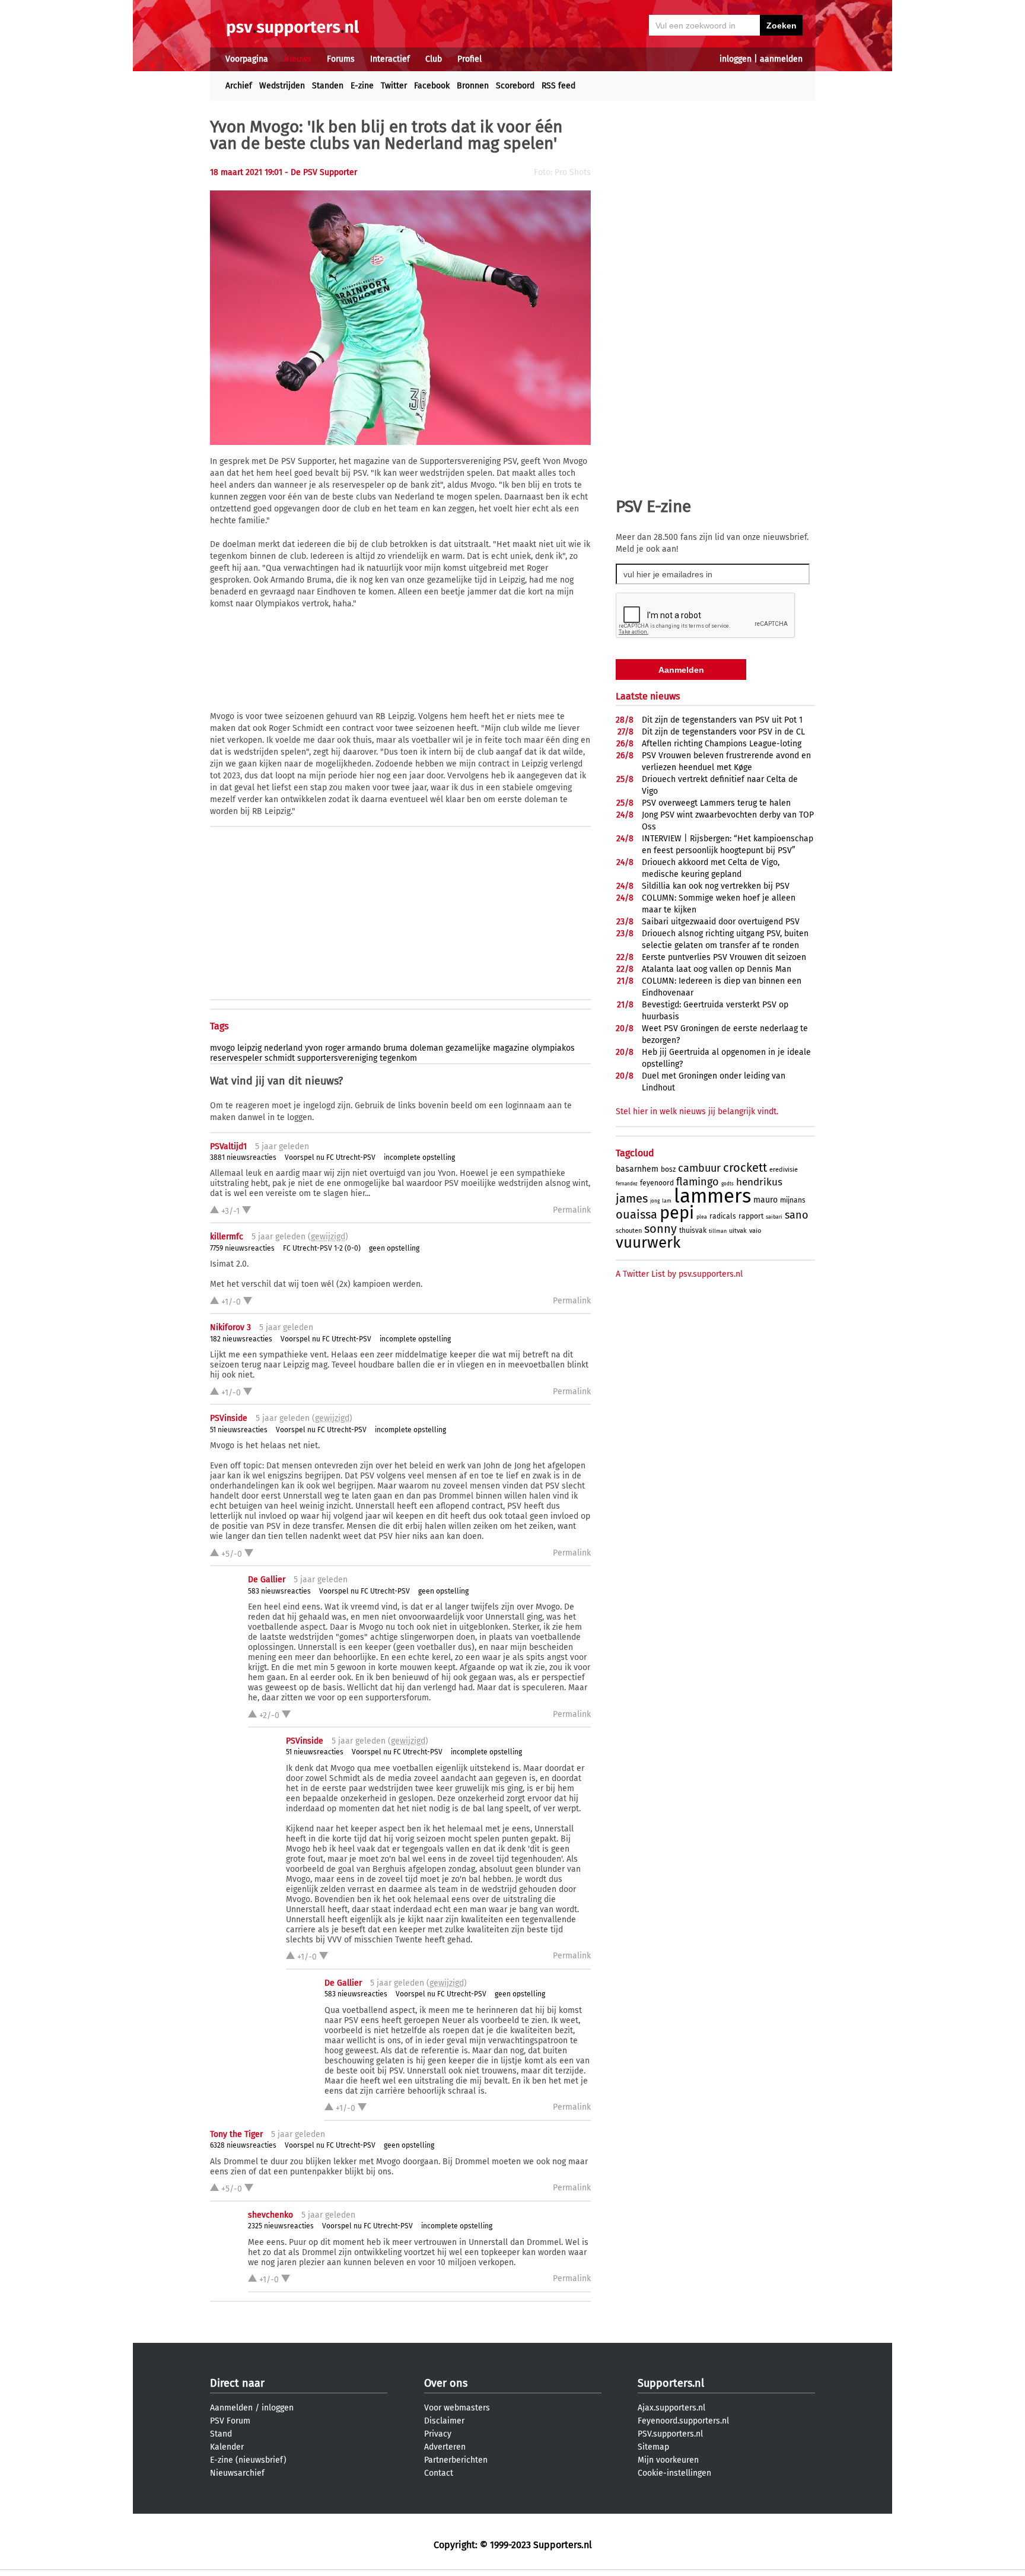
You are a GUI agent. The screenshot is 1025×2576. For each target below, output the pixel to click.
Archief (239, 86)
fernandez (627, 1184)
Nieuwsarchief (237, 2473)
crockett (745, 1168)
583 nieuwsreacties (279, 1591)
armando (364, 1048)
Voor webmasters (457, 2408)
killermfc (227, 1237)
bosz (668, 1169)
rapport (751, 1216)
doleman (426, 1048)
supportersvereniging (337, 1058)
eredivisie (784, 1170)
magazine (511, 1048)
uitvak (738, 1231)
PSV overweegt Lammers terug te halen (716, 803)
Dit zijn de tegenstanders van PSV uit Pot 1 (722, 720)
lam (667, 1201)
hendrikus (759, 1182)
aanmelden (781, 59)
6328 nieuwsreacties (243, 2145)
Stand (221, 2434)
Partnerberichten (456, 2460)
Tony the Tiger (236, 2134)
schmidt (280, 1058)
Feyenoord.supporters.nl (683, 2421)
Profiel (469, 59)
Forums (341, 59)
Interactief (390, 59)
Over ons (446, 2383)
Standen (328, 86)
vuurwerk (648, 1243)
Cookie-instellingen (674, 2473)
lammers (712, 1196)
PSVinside (229, 1418)
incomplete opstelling (419, 1157)
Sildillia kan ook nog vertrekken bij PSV (716, 886)
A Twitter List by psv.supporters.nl (679, 1274)
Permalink (572, 1210)
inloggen (736, 59)
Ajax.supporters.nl (671, 2408)
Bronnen (473, 86)
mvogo (222, 1048)
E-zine (362, 86)
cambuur (699, 1168)
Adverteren (445, 2447)
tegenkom (398, 1058)
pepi (677, 1213)
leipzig (249, 1048)
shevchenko (270, 2215)
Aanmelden (231, 2408)
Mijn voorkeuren (668, 2460)
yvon (314, 1048)
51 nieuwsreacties (239, 1430)
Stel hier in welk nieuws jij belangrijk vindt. (697, 1112)
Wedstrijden (282, 86)
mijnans (793, 1200)
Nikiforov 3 (230, 1327)
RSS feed (558, 86)
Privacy (438, 2434)
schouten (629, 1231)
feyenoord (657, 1183)
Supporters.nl (671, 2383)
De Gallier (267, 1580)
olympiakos (553, 1048)
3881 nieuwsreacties (243, 1157)
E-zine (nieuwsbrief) (248, 2460)
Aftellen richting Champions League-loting (722, 744)
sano (797, 1215)
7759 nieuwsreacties (242, 1248)
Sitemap (653, 2447)
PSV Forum (230, 2421)
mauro (765, 1200)
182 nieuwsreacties (241, 1339)
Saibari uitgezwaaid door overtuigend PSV (721, 922)
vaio (755, 1231)
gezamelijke (468, 1048)
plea (702, 1217)
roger (335, 1048)
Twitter (394, 86)
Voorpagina (247, 59)
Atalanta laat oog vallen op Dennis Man (717, 969)
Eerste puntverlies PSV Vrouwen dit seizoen (724, 957)
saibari (774, 1217)
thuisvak (693, 1230)
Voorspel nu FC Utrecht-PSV (330, 1157)
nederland (283, 1048)
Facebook (432, 86)
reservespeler (236, 1058)
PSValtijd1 (228, 1147)
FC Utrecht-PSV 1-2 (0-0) (322, 1248)
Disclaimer (444, 2421)
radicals (723, 1216)
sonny (660, 1229)
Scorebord (515, 86)
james (632, 1198)
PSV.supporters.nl (670, 2434)
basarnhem (637, 1169)
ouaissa (636, 1214)
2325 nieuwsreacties (281, 2226)
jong (655, 1201)
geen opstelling (394, 1248)
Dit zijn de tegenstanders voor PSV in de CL (723, 732)
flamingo (698, 1182)
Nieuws (297, 59)
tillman (718, 1231)
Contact (439, 2473)
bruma (395, 1048)
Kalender (227, 2447)
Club (434, 59)
